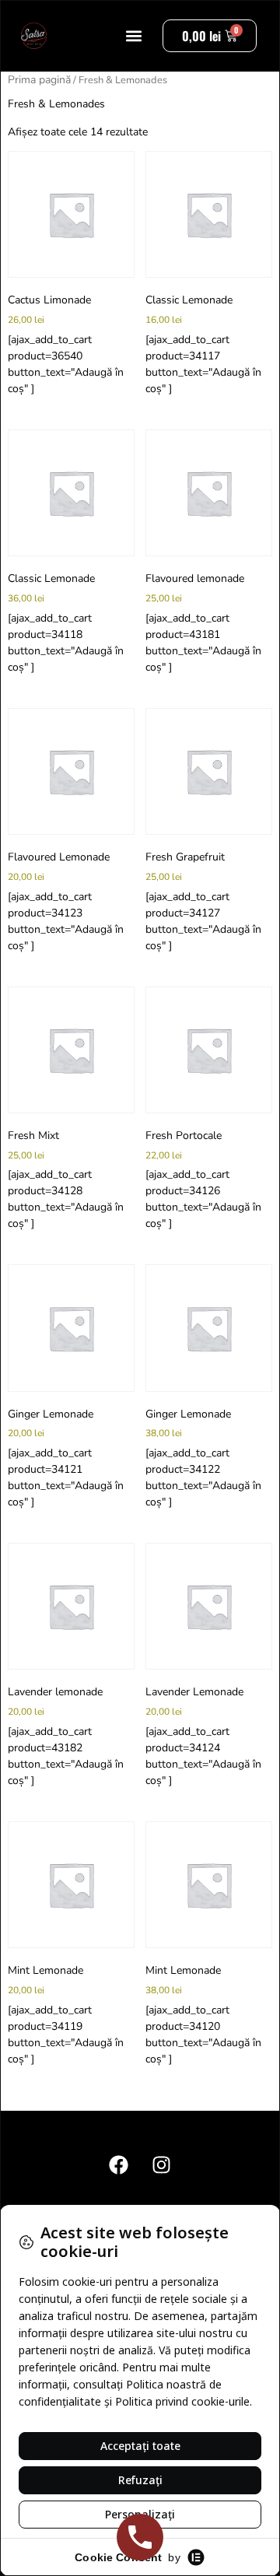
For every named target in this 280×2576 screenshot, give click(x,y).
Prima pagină (39, 80)
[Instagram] (162, 2165)
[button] (134, 36)
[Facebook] (119, 2165)
